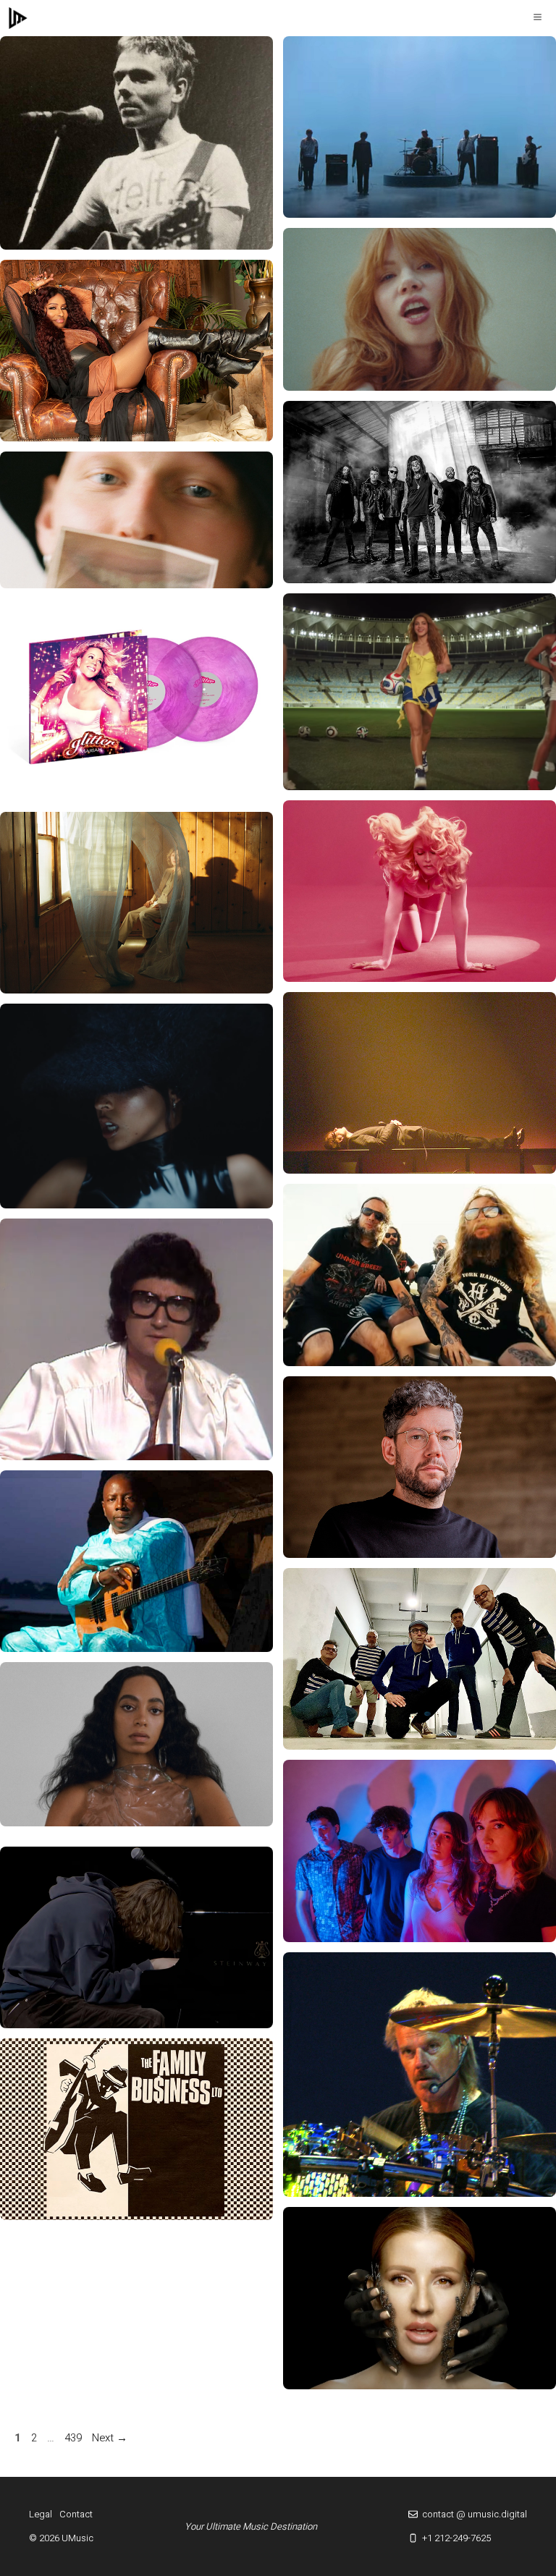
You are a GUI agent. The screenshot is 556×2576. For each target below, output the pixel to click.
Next (110, 2438)
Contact (76, 2514)
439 (75, 2438)
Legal (41, 2514)
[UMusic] (18, 18)
